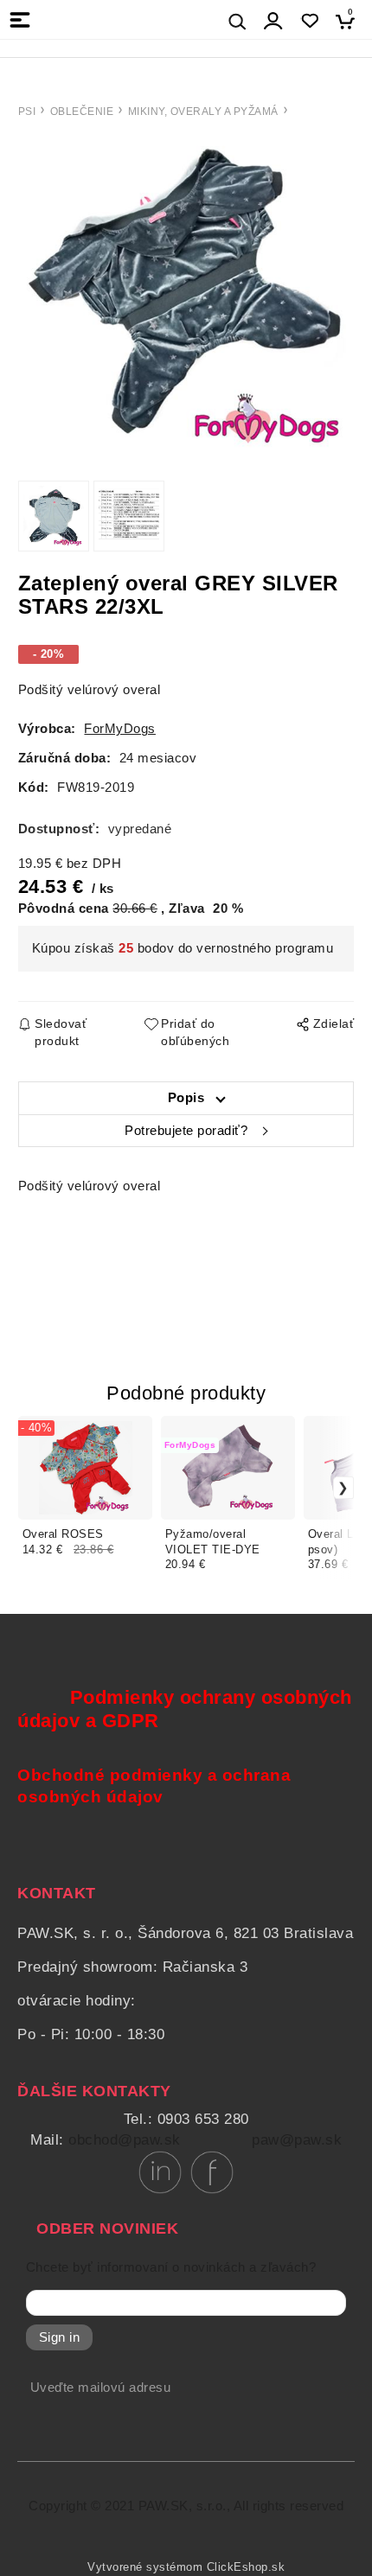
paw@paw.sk (297, 2140)
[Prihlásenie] (273, 21)
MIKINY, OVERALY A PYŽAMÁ (203, 112)
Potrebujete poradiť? (186, 1131)
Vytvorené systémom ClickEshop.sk (186, 2567)
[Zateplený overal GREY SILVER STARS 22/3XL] (186, 296)
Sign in (60, 2337)
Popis (186, 1098)
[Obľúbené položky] (309, 21)
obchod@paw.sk (125, 2140)
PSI (27, 112)
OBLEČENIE (82, 112)
